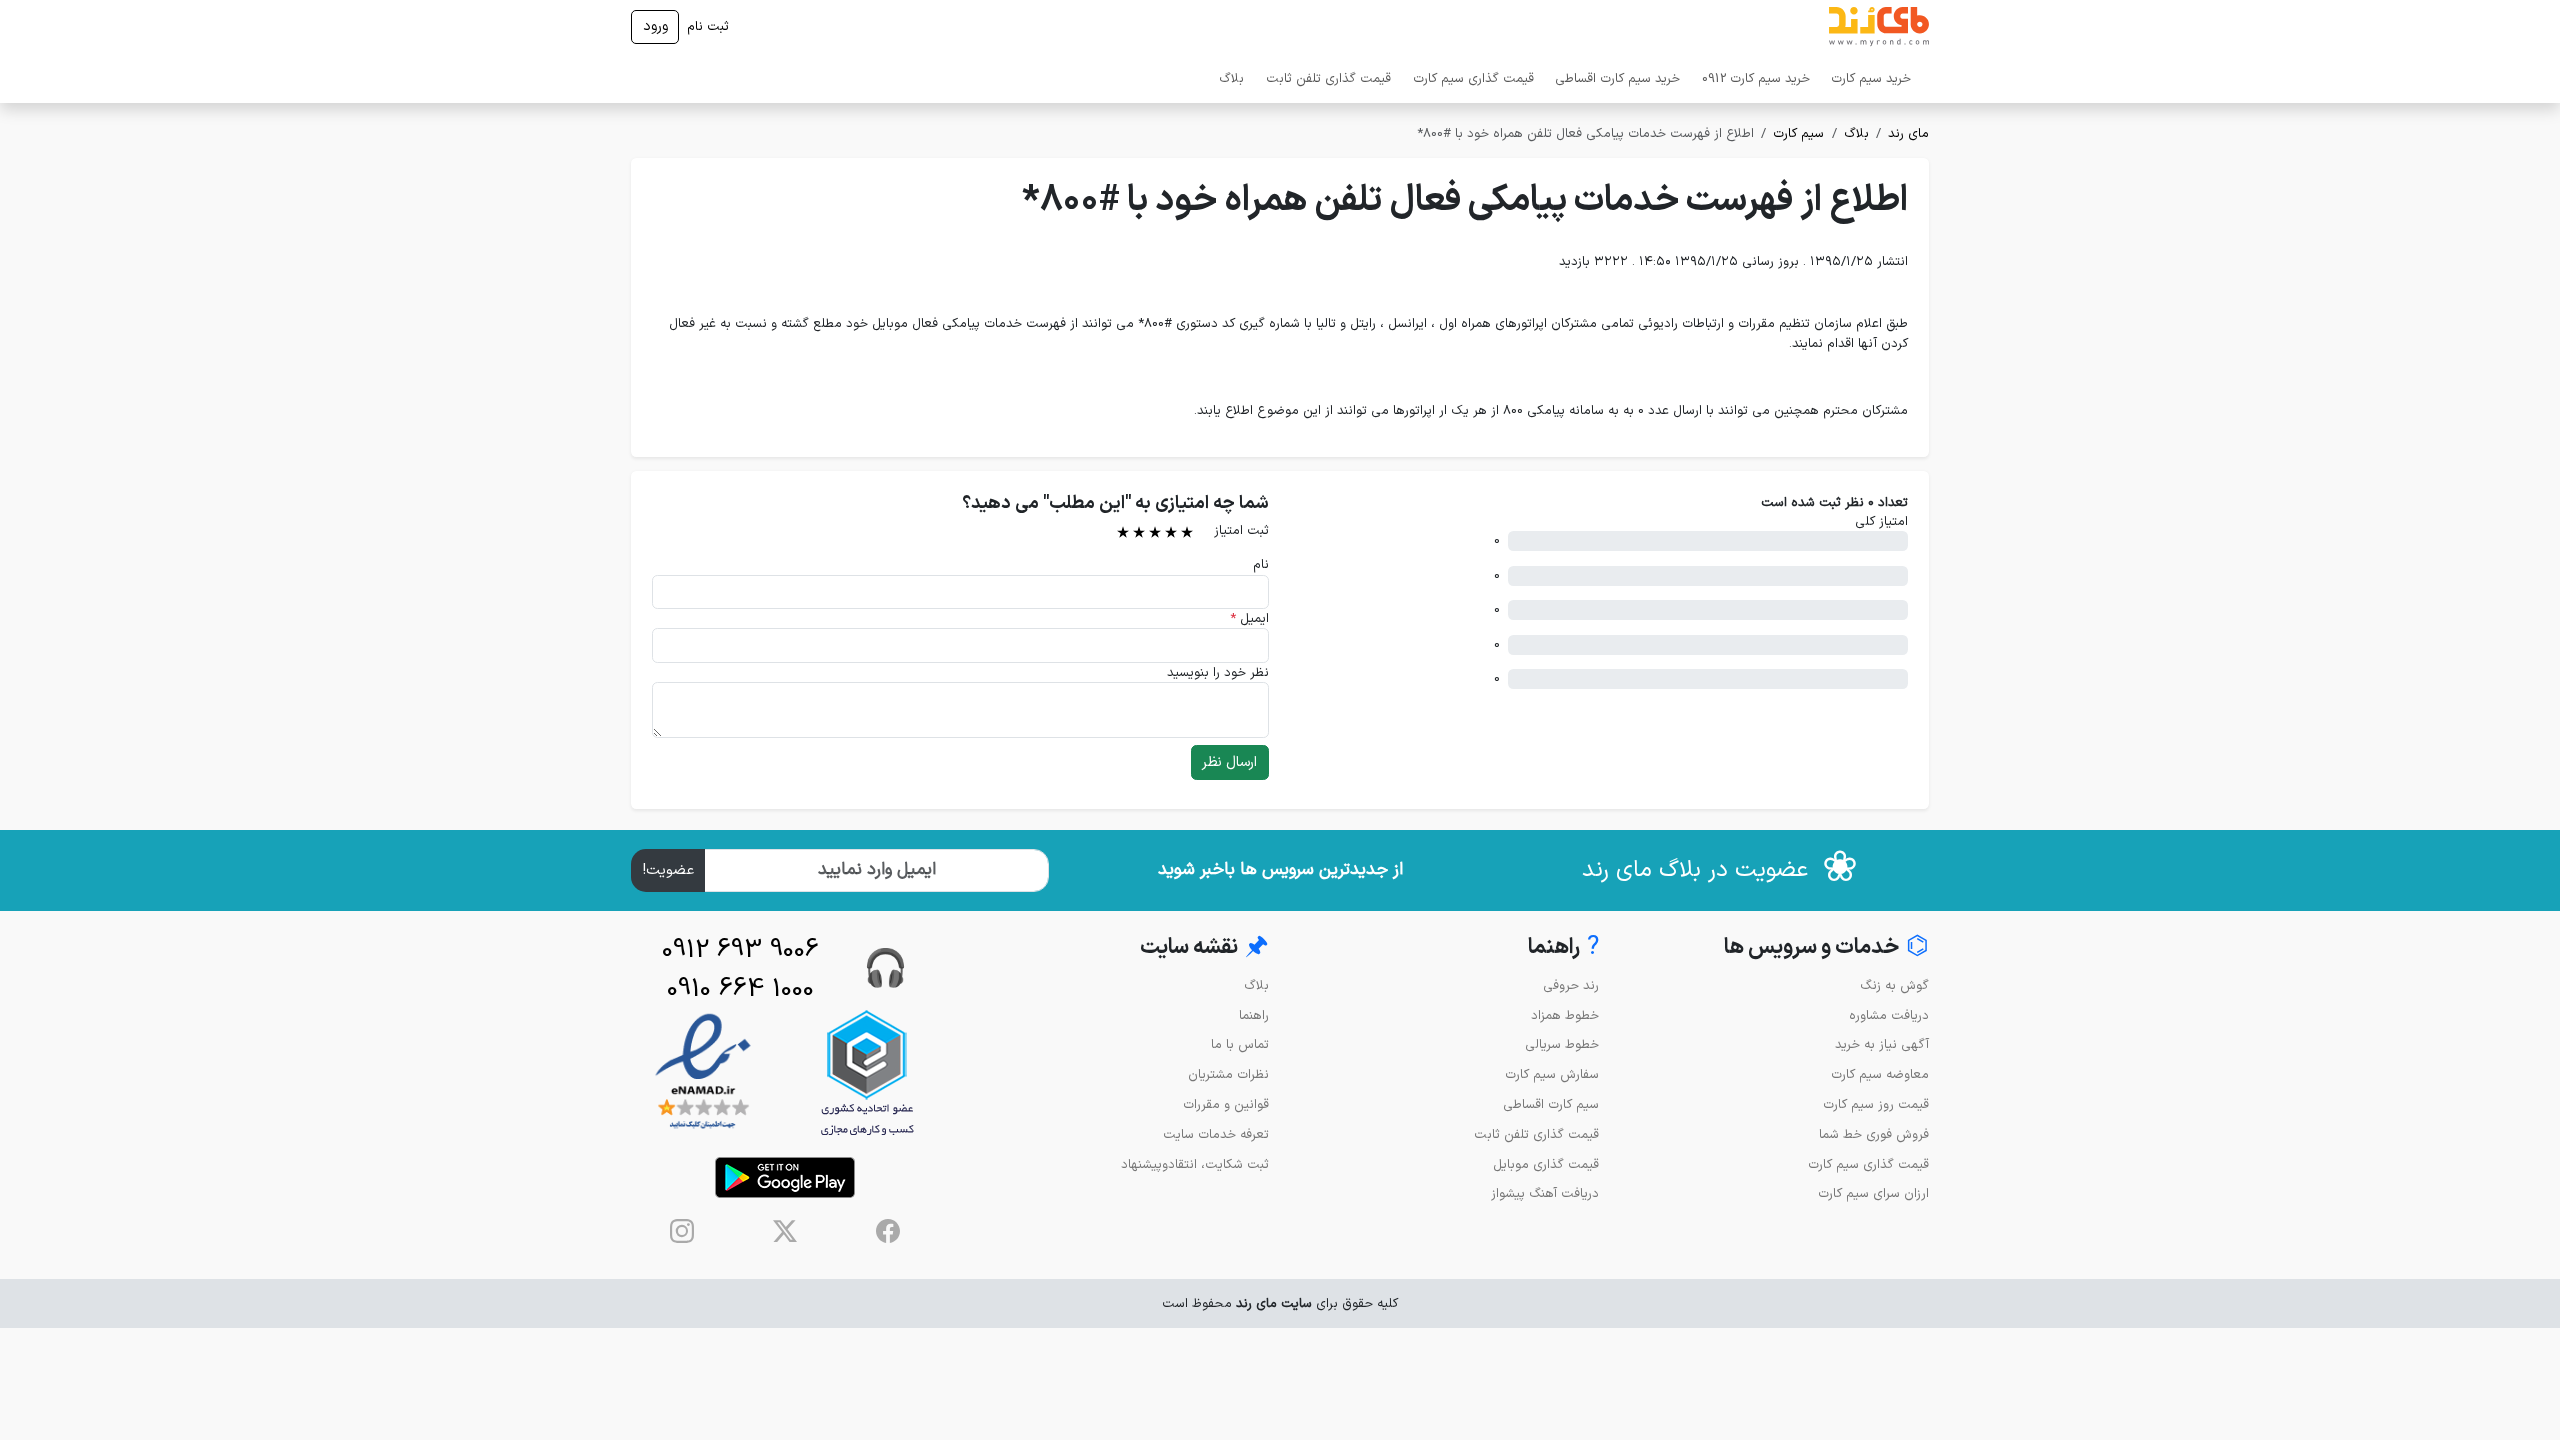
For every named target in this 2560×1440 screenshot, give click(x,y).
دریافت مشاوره (1889, 1015)
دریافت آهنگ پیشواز (1545, 1193)
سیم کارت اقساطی (1551, 1104)
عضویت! (668, 870)
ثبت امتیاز (1241, 530)
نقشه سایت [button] (1204, 947)
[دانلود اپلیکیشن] (785, 1177)
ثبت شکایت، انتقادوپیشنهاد (1195, 1164)
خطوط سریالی (1562, 1044)
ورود (655, 26)
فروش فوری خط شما (1874, 1134)
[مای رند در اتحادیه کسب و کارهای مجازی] (867, 1072)
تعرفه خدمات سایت (1216, 1134)
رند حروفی (1571, 985)
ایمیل (1249, 618)
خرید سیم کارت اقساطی (1617, 78)
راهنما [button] (1563, 947)
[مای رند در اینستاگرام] (682, 1231)
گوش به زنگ (1894, 985)
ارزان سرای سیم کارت (1873, 1193)
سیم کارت (1798, 133)
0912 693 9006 (740, 950)
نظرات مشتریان (1228, 1074)
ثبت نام (708, 26)
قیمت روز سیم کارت (1876, 1104)
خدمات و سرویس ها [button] (1826, 947)
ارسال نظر (1229, 762)
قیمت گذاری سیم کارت (1473, 78)
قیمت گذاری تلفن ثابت (1328, 78)
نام (1261, 564)
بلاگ (1231, 78)
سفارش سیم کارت (1552, 1074)
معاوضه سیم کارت (1880, 1074)
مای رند (1908, 133)
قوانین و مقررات (1226, 1104)
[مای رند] (1879, 27)
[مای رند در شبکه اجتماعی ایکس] (785, 1231)
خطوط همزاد (1565, 1015)
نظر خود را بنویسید (1218, 672)
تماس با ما (1240, 1044)
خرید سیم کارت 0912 (1756, 78)
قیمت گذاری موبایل (1546, 1164)
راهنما (1254, 1015)
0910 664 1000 (740, 989)
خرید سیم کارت (1871, 78)
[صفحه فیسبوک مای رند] (888, 1231)
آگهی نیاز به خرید (1882, 1044)
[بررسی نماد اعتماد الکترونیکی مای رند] (703, 1072)
